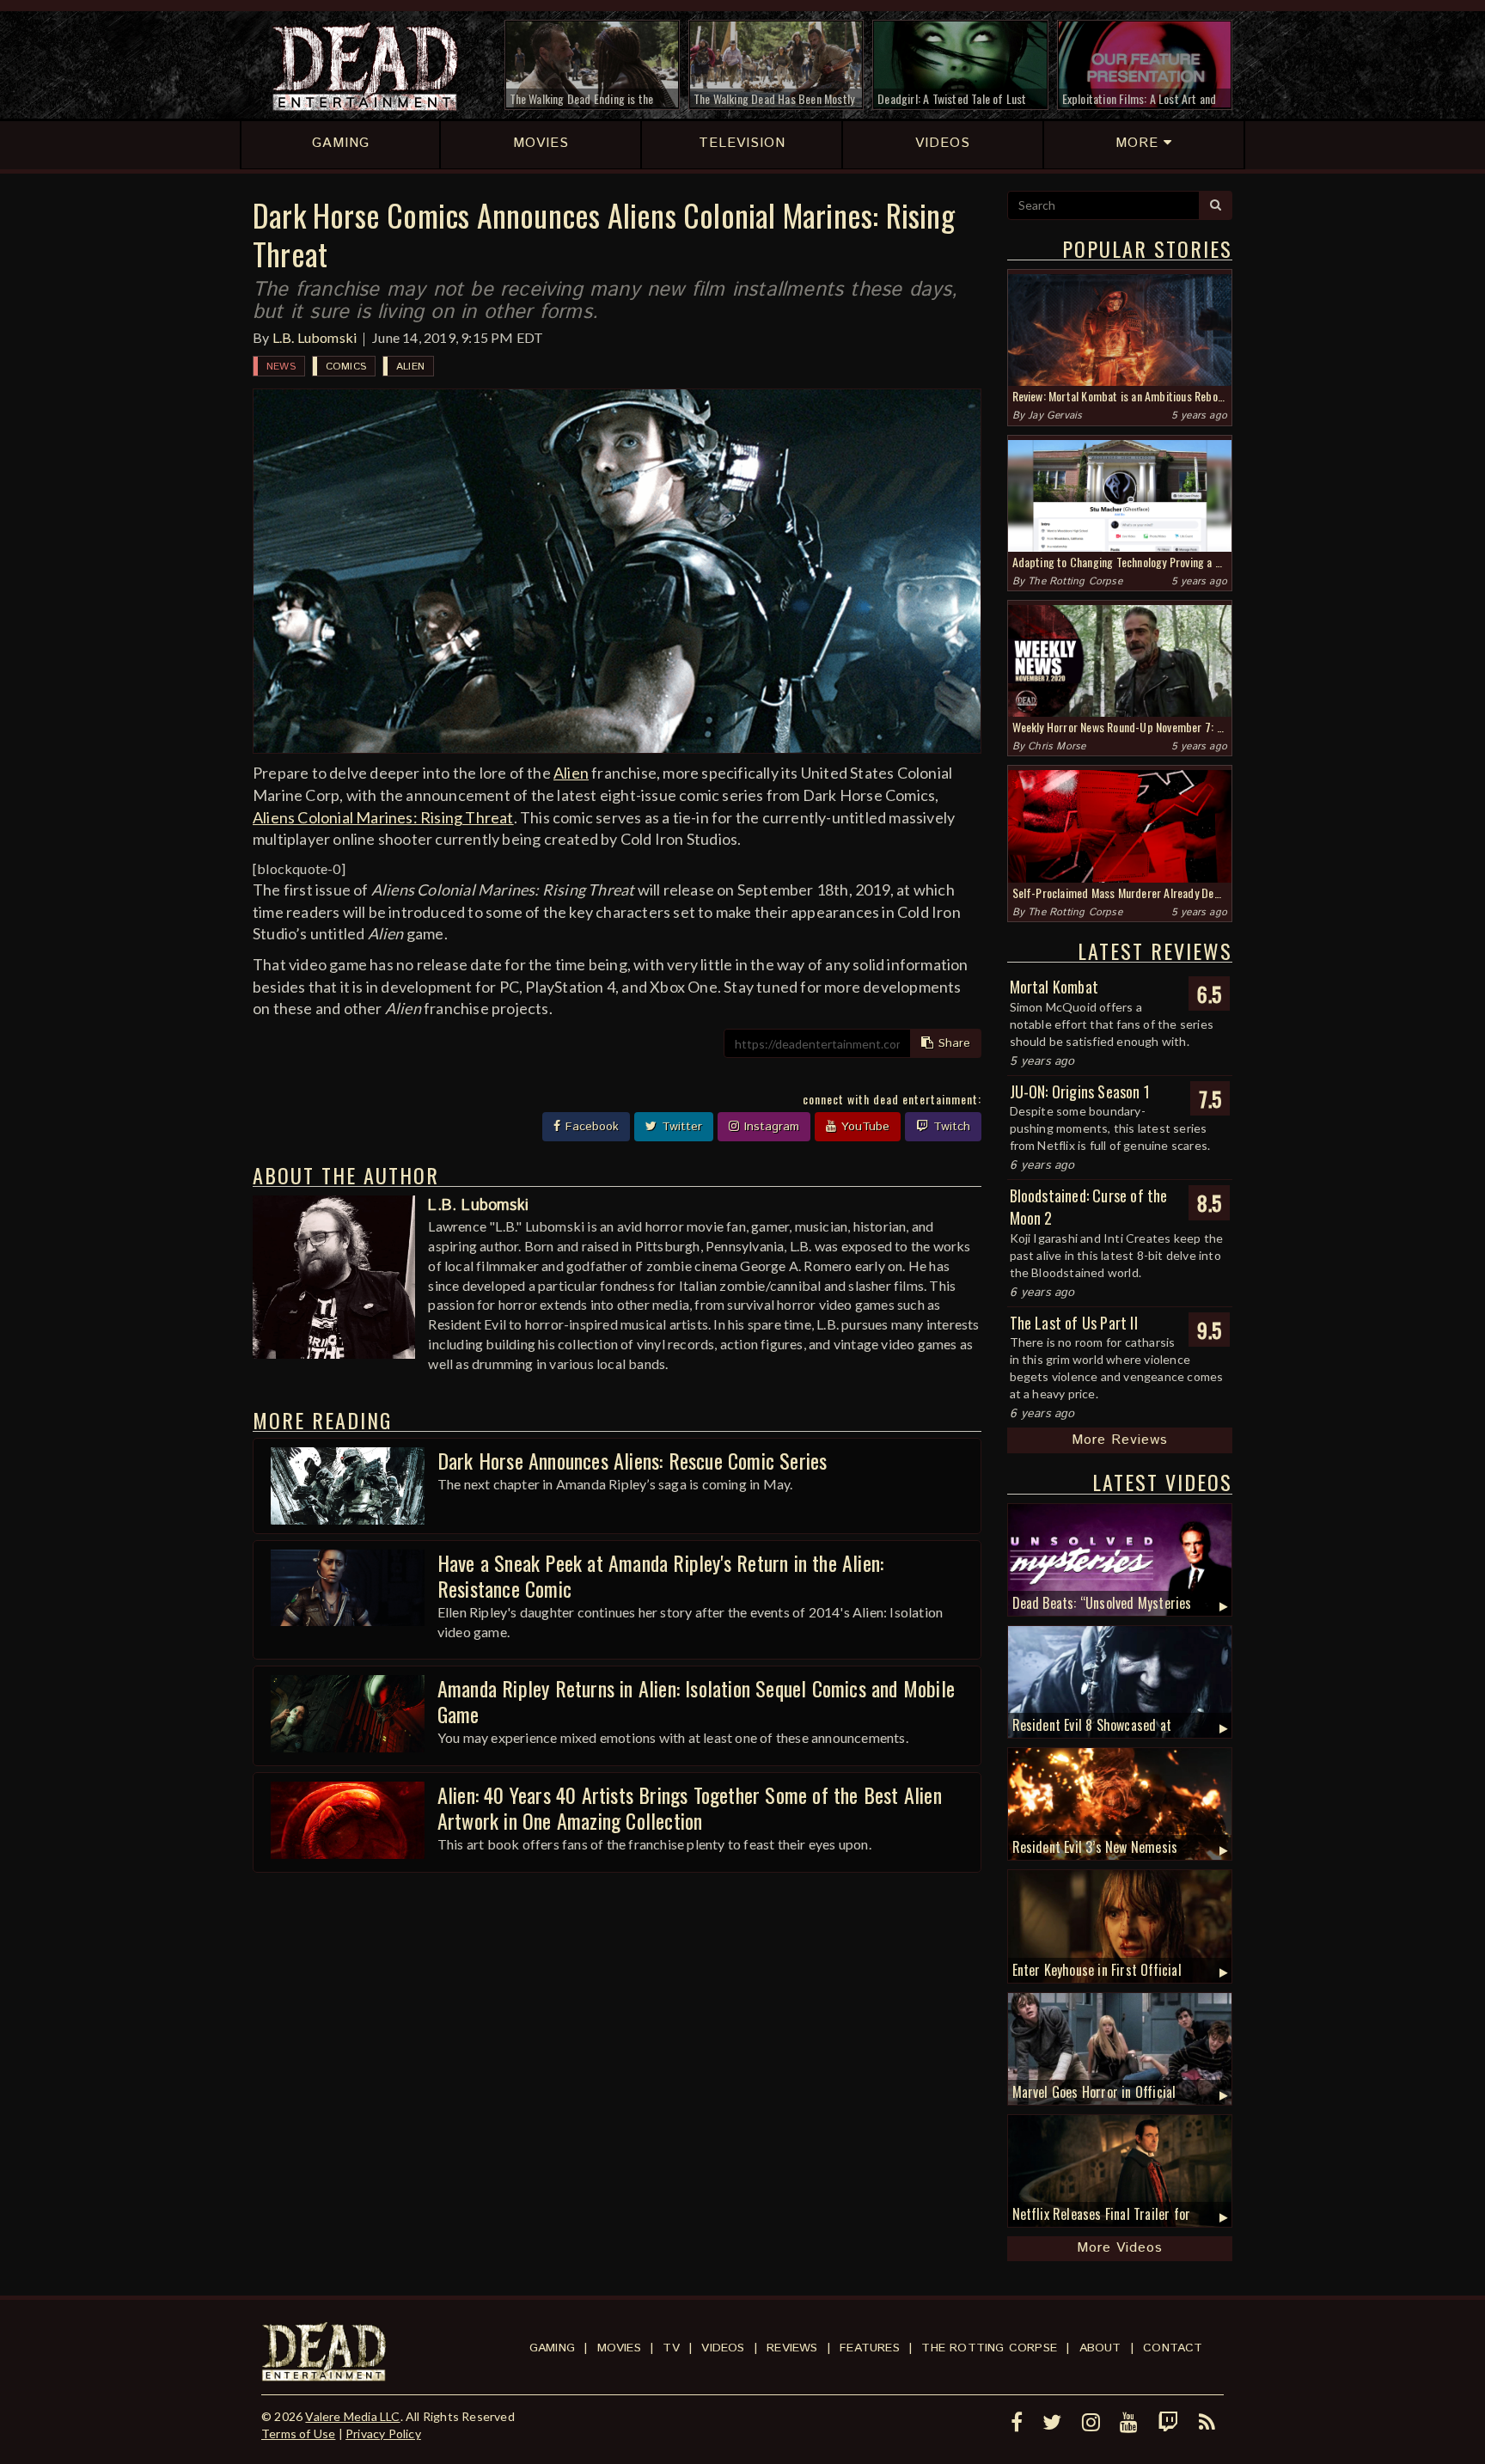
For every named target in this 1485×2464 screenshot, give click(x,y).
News (281, 367)
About (1100, 2348)
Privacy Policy (383, 2433)
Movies (619, 2348)
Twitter (680, 1127)
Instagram (770, 1127)
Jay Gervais (1055, 416)
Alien (410, 367)
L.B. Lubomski (315, 337)
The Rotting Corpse (1075, 581)
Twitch (950, 1127)
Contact (1173, 2348)
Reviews (792, 2348)
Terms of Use (298, 2433)
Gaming (552, 2348)
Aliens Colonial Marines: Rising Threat (383, 817)
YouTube (863, 1127)
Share (952, 1043)
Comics (346, 367)
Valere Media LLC (352, 2416)
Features (870, 2348)
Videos (723, 2348)
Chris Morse (1057, 746)
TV (671, 2348)
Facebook (590, 1127)
